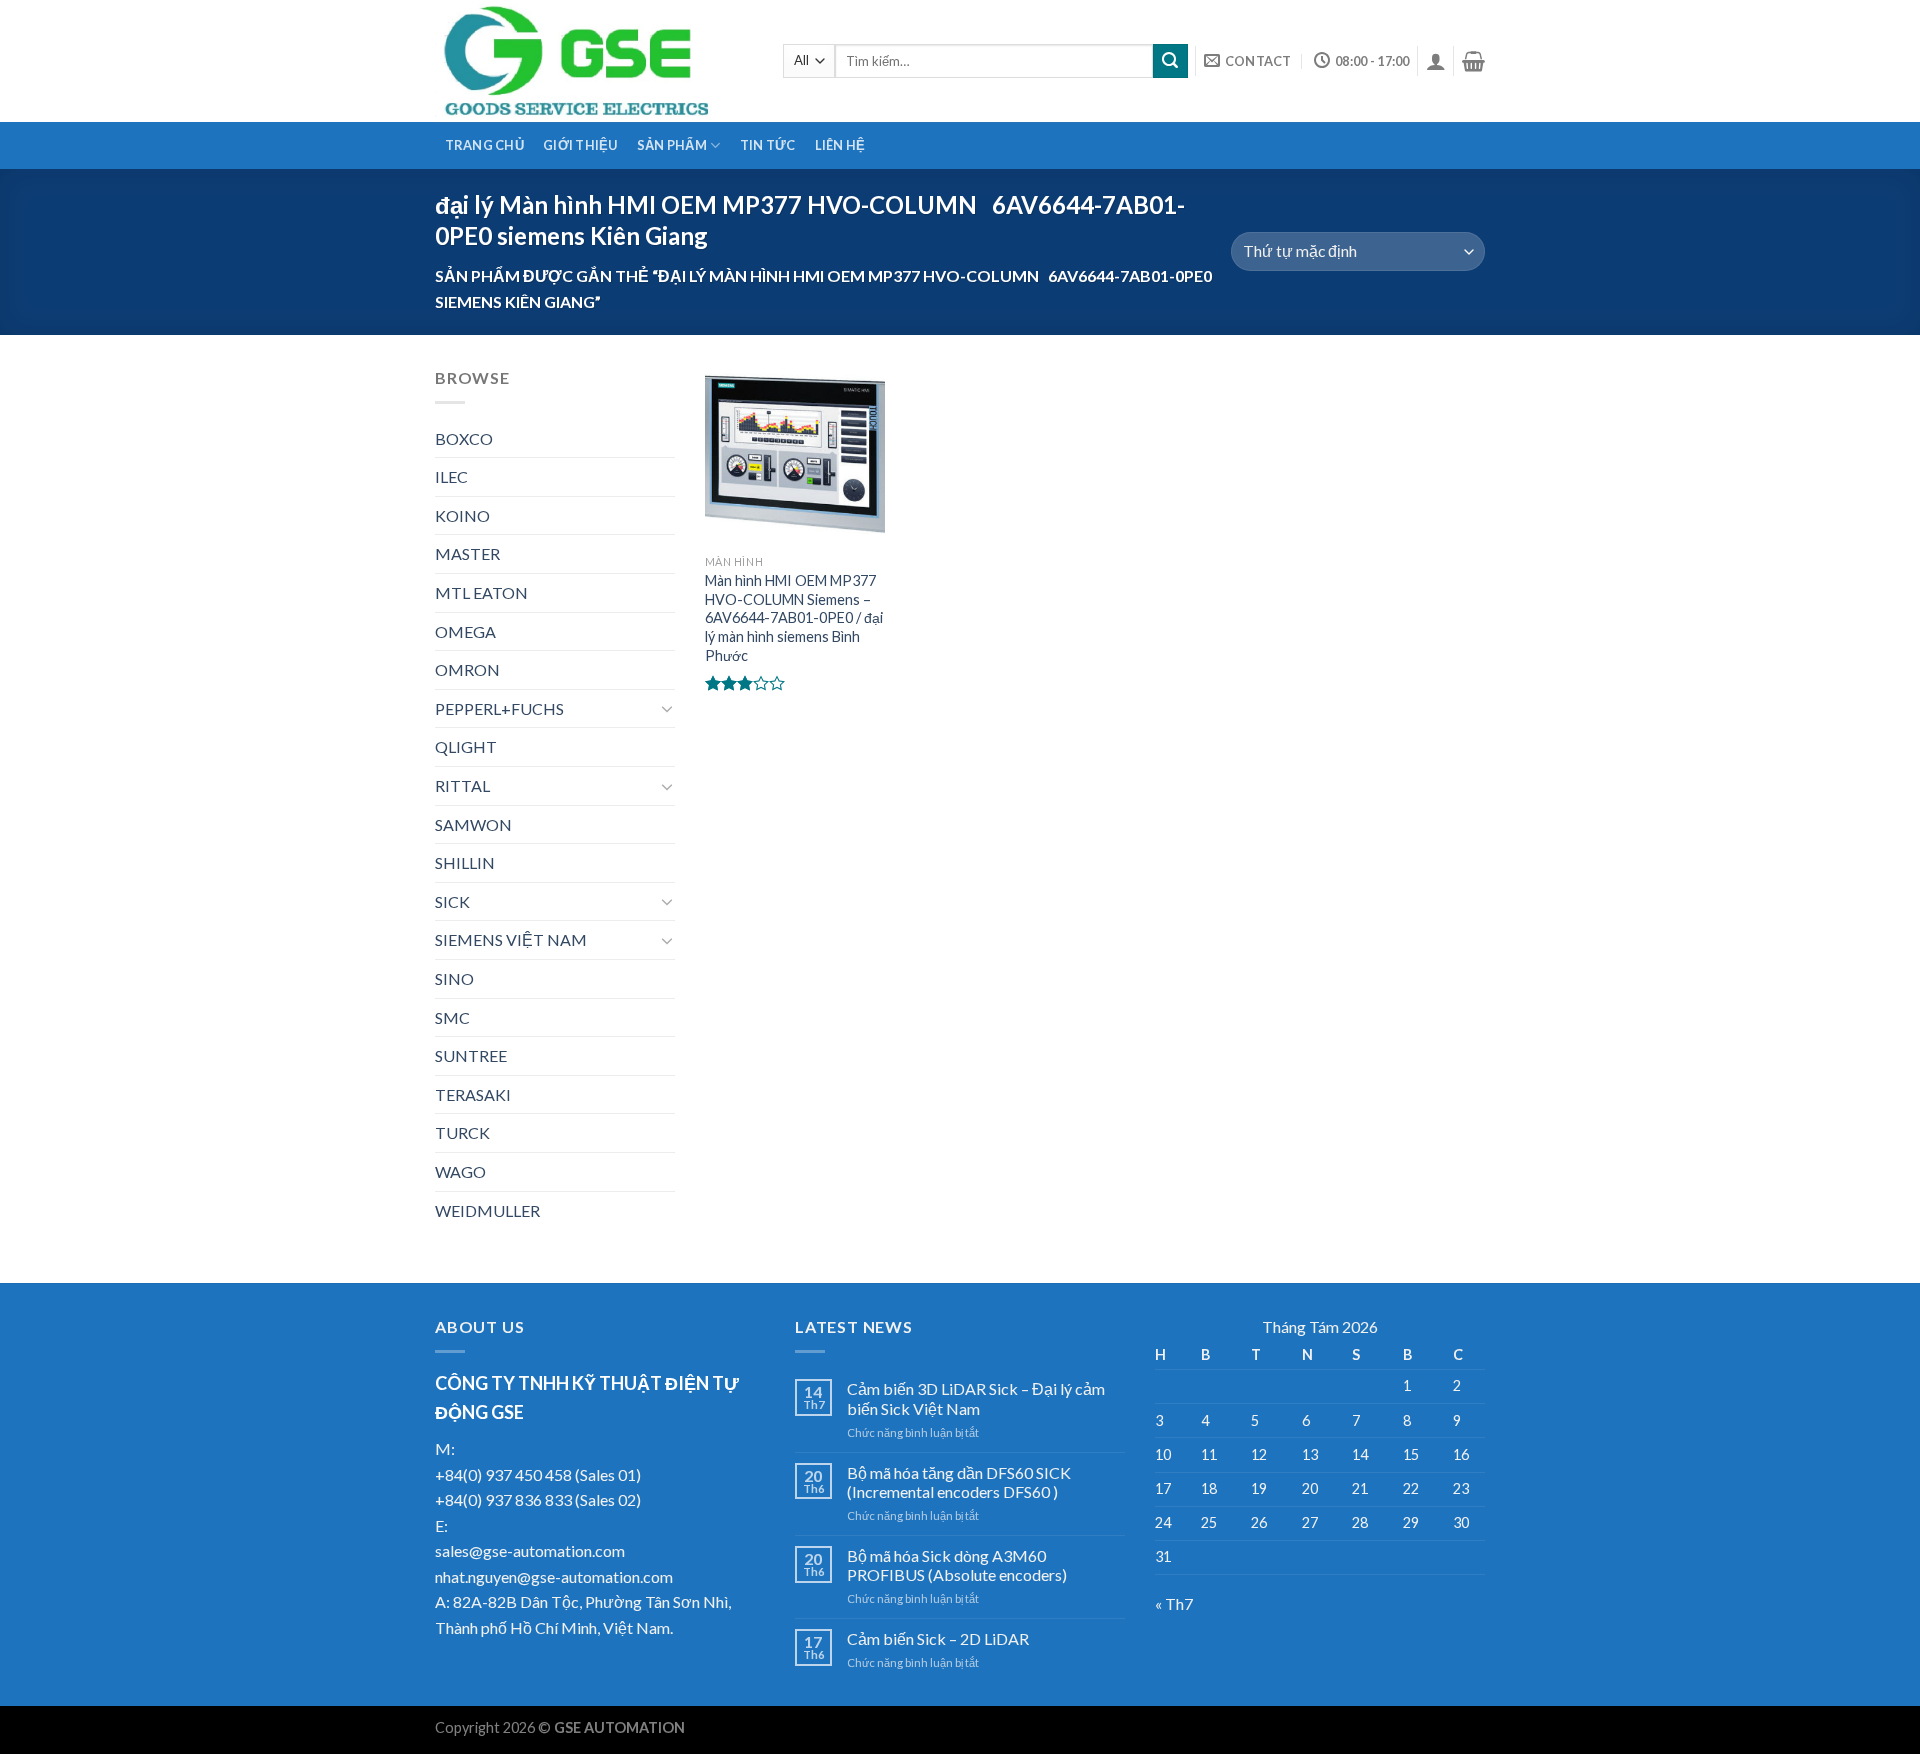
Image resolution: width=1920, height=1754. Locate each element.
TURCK (462, 1132)
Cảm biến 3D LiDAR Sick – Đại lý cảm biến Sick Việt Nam (976, 1398)
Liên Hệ (840, 145)
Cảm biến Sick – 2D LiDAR (938, 1638)
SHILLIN (465, 862)
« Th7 (1174, 1603)
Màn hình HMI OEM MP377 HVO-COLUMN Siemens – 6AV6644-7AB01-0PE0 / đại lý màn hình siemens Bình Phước (794, 618)
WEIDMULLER (487, 1210)
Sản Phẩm (672, 145)
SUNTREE (471, 1055)
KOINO (462, 515)
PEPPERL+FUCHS (499, 708)
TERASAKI (473, 1094)
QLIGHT (466, 746)
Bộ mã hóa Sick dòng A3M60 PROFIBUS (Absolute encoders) (957, 1565)
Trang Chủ (484, 145)
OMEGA (465, 631)
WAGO (460, 1171)
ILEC (451, 476)
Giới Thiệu (580, 145)
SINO (454, 978)
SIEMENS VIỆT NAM (511, 939)
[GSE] (594, 61)
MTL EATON (481, 592)
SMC (452, 1017)
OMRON (467, 669)
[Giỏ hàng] (1473, 61)
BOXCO (464, 438)
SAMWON (473, 824)
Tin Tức (768, 145)
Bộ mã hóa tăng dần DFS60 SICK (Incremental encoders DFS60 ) (959, 1482)
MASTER (467, 553)
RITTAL (462, 785)
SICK (452, 901)
